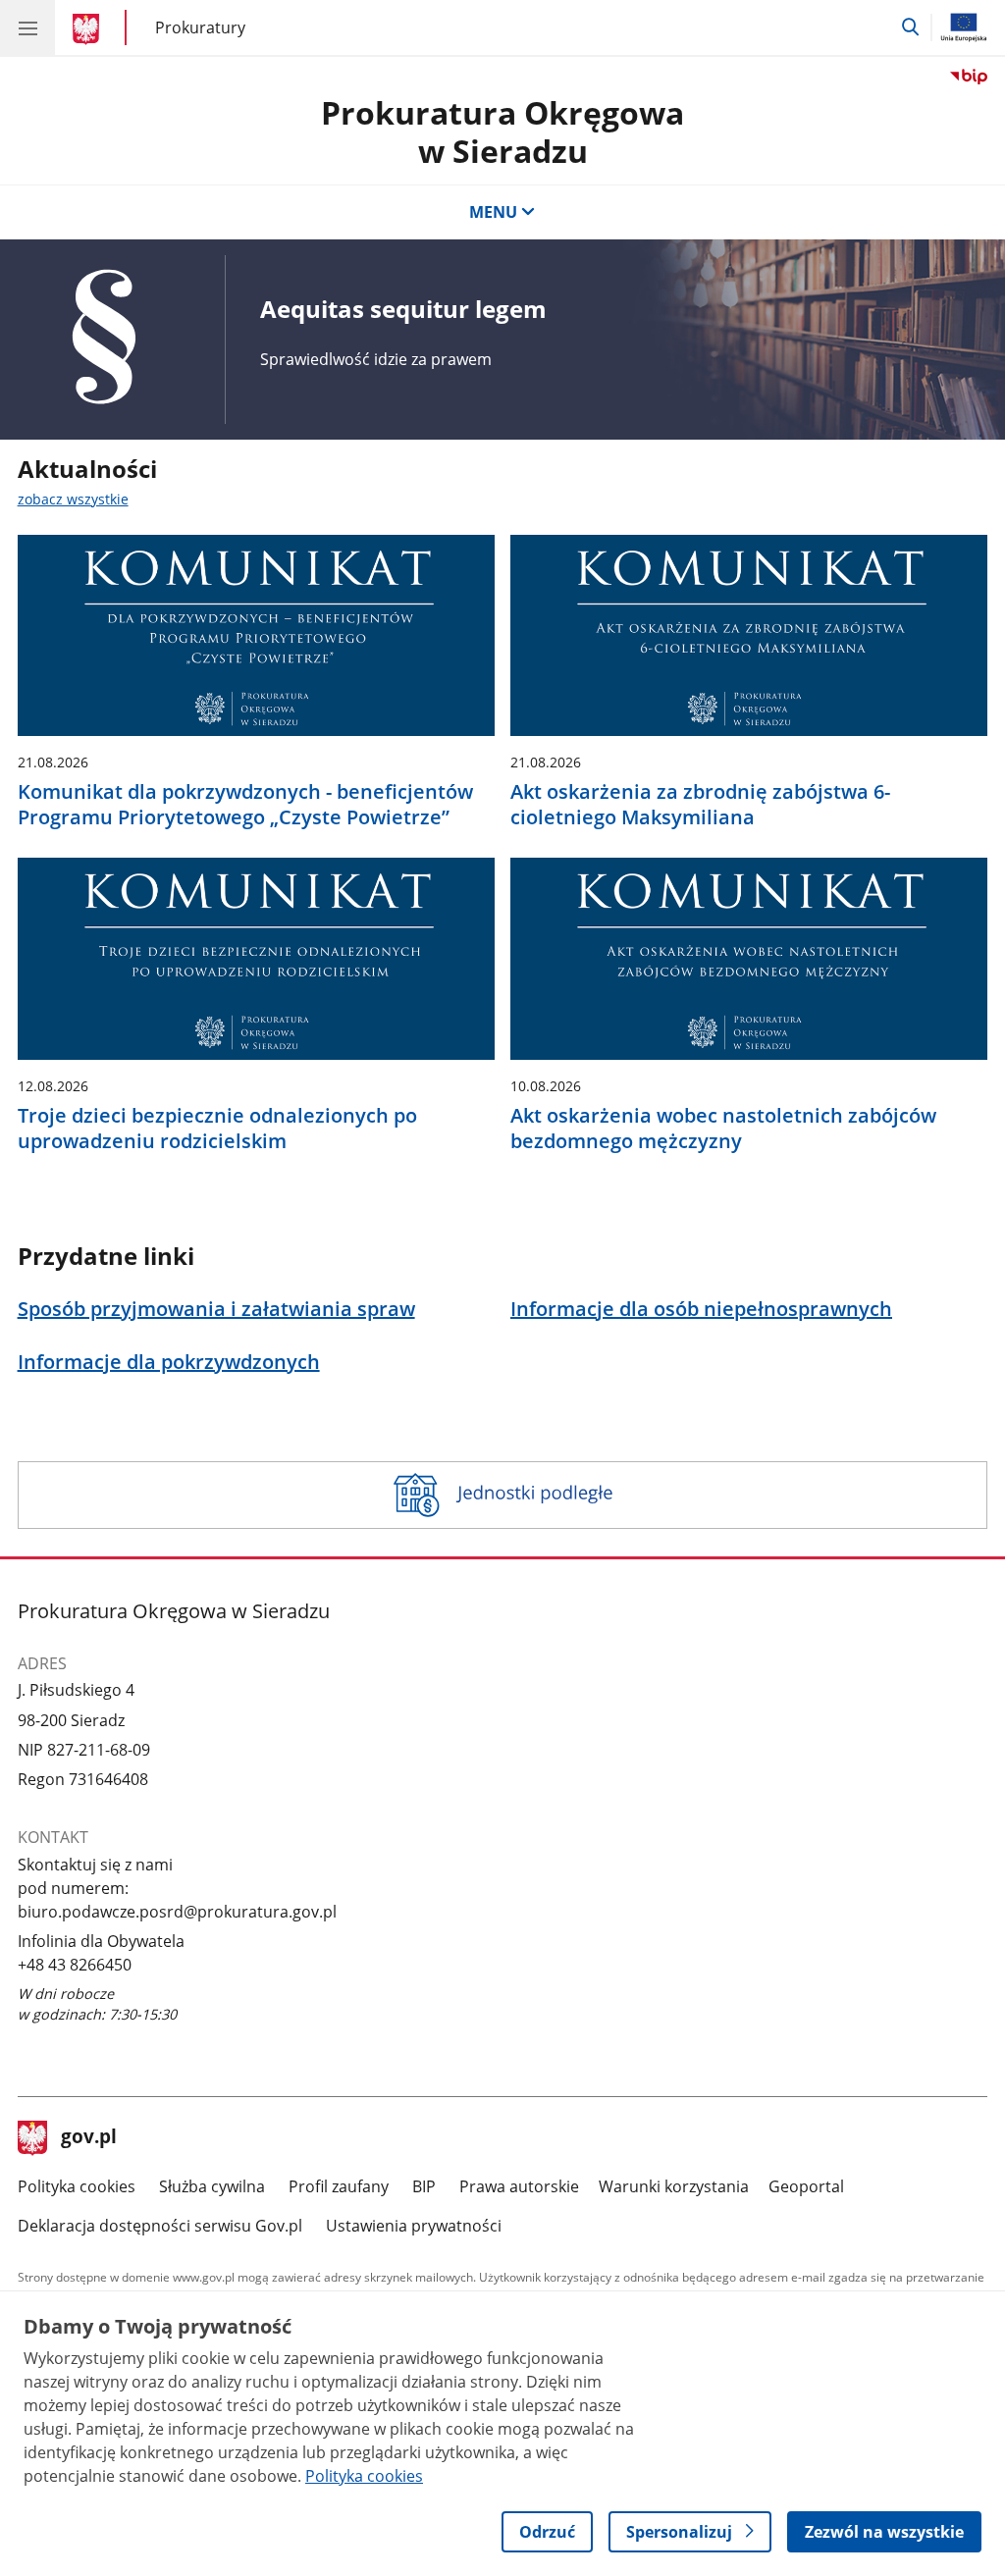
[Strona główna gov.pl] (89, 29)
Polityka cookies (77, 2186)
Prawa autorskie (519, 2186)
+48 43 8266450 (75, 1965)
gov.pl (88, 2138)
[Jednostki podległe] (503, 1495)
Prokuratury (200, 27)
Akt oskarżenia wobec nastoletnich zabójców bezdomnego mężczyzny (723, 1129)
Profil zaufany (339, 2186)
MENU (493, 212)
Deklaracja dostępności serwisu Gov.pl (160, 2226)
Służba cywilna (212, 2186)
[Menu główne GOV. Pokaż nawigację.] (27, 27)
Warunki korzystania (674, 2186)
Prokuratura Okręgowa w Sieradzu (502, 131)
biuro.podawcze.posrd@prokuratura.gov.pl (177, 1912)
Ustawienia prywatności (414, 2226)
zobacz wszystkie (73, 499)
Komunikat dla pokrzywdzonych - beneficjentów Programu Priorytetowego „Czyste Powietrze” (245, 805)
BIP (424, 2186)
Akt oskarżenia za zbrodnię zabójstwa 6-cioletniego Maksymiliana (700, 805)
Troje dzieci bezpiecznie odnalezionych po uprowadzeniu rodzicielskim (217, 1129)
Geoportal (806, 2186)
